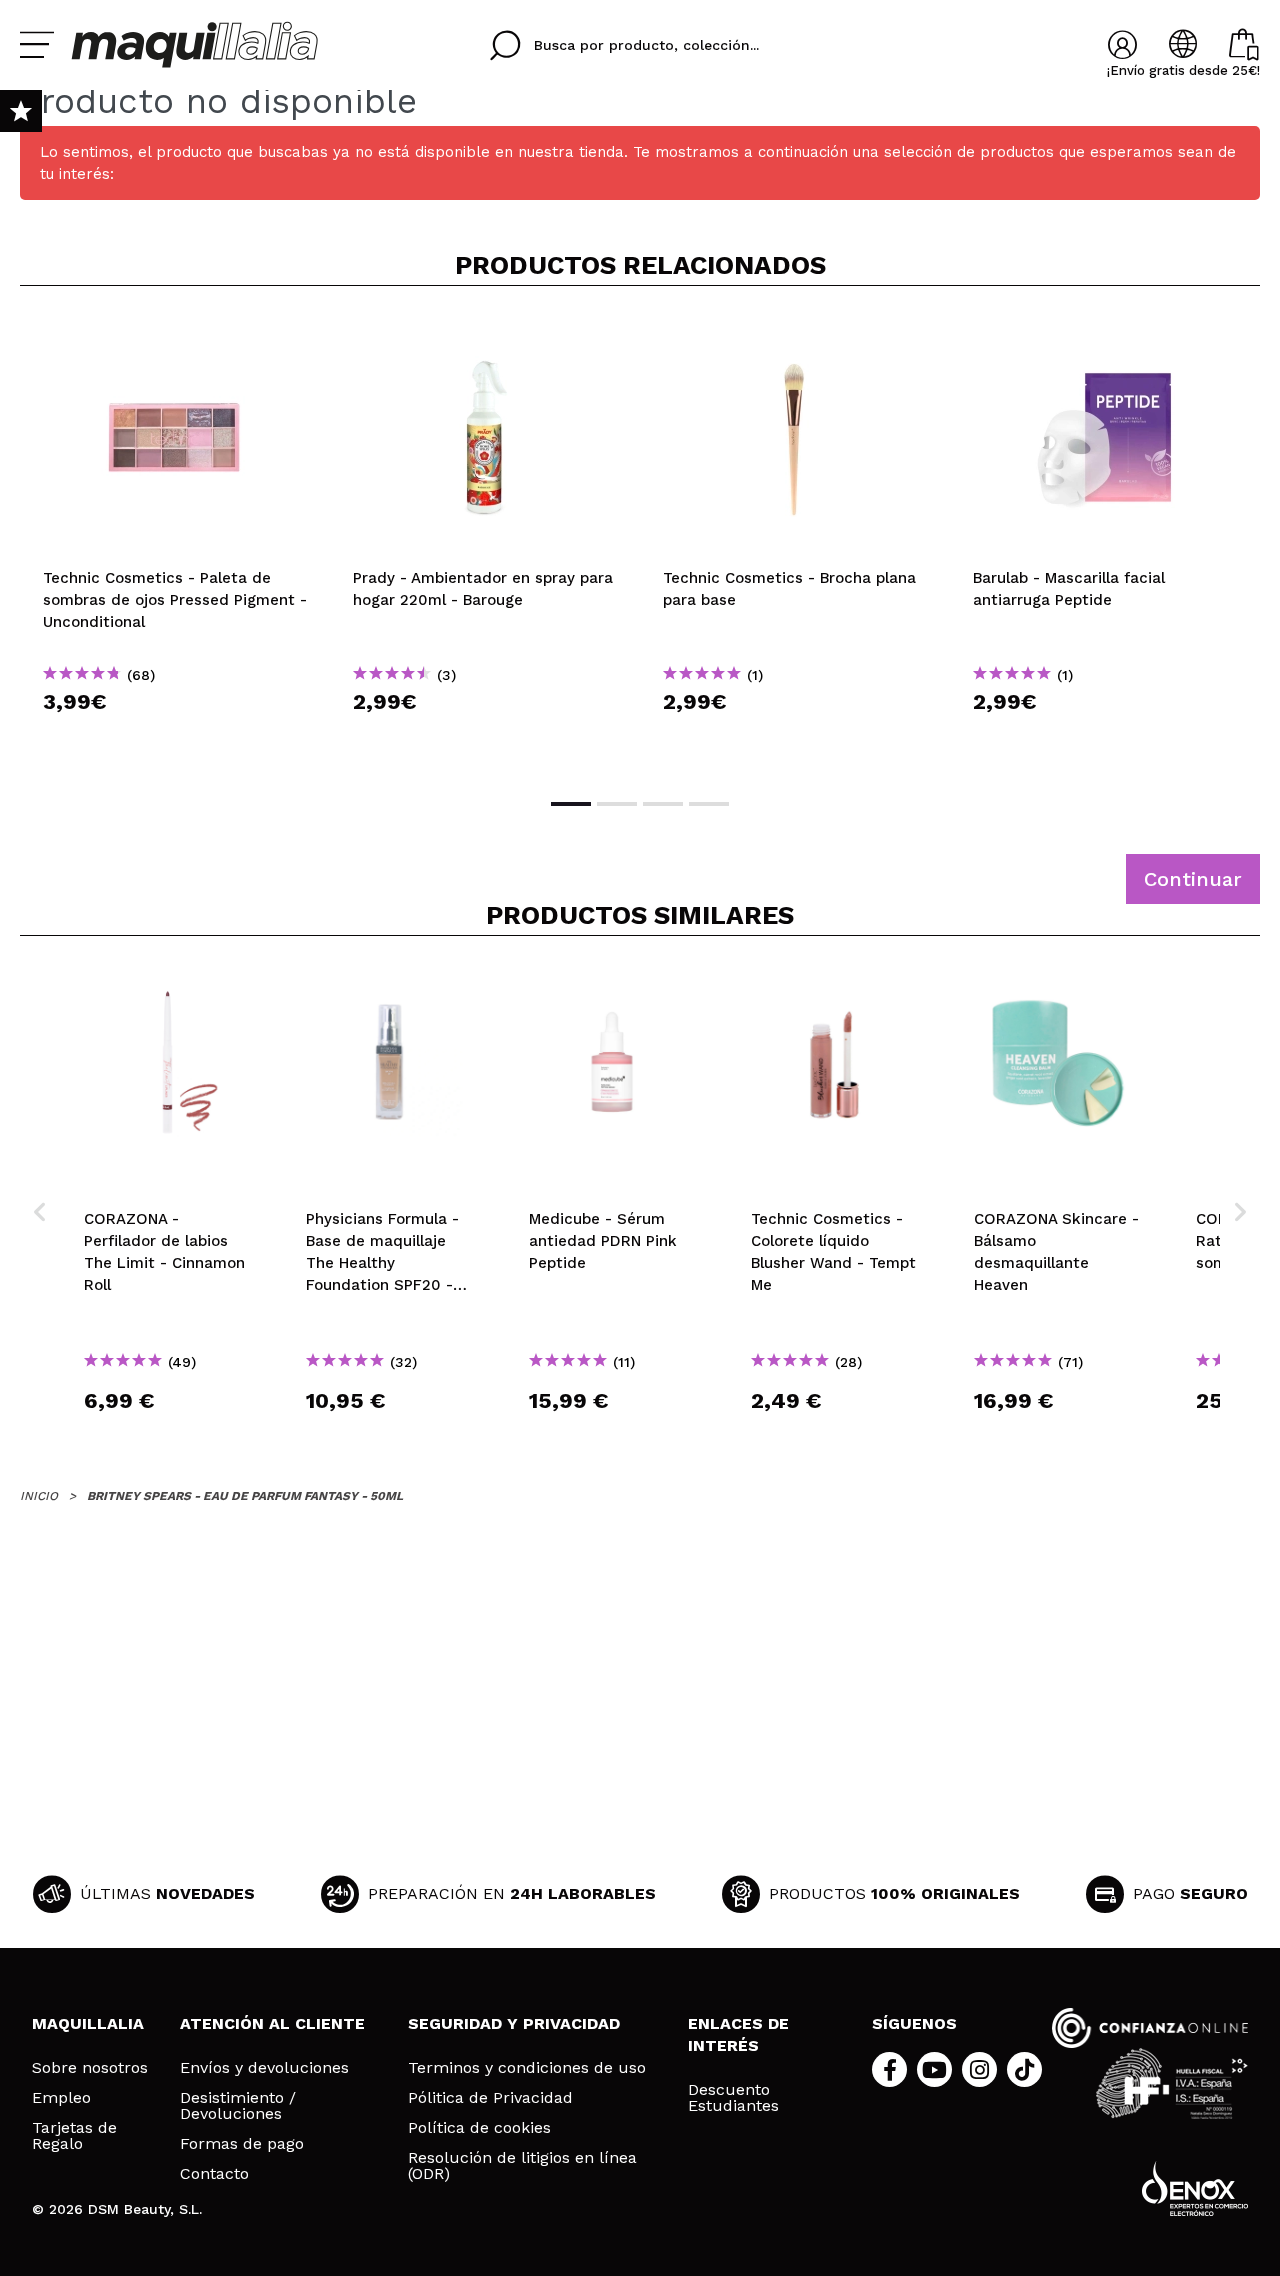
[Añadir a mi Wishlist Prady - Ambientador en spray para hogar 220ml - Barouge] (485, 334)
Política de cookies (479, 2128)
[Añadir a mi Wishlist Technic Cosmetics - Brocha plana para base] (795, 334)
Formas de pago (242, 2144)
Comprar (175, 737)
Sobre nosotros (90, 2068)
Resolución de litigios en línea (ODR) (522, 2166)
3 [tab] (663, 804)
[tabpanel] (175, 540)
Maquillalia (88, 2023)
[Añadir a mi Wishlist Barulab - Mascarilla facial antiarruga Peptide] (1105, 334)
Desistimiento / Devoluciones (238, 2106)
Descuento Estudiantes (733, 2098)
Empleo (61, 2098)
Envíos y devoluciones (264, 2068)
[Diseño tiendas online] (1195, 2188)
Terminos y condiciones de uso (527, 2068)
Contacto (214, 2174)
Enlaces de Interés (738, 2034)
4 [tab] (709, 804)
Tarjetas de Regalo (74, 2136)
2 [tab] (617, 804)
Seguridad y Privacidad (514, 2023)
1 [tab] (571, 804)
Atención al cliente (272, 2023)
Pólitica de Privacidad (490, 2098)
